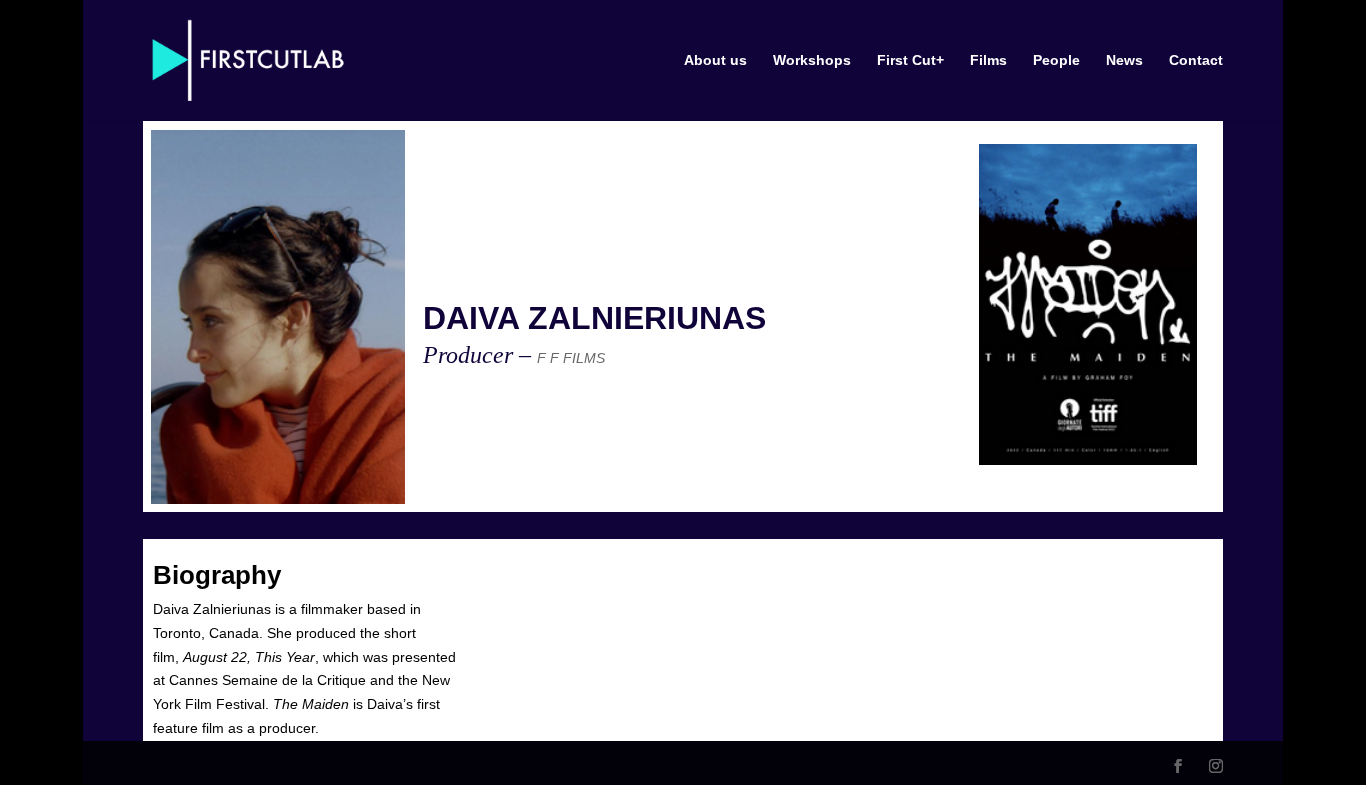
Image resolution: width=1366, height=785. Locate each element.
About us (715, 60)
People (1056, 60)
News (1124, 60)
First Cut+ (910, 60)
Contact (1196, 60)
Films (988, 60)
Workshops (812, 60)
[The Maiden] (1088, 304)
